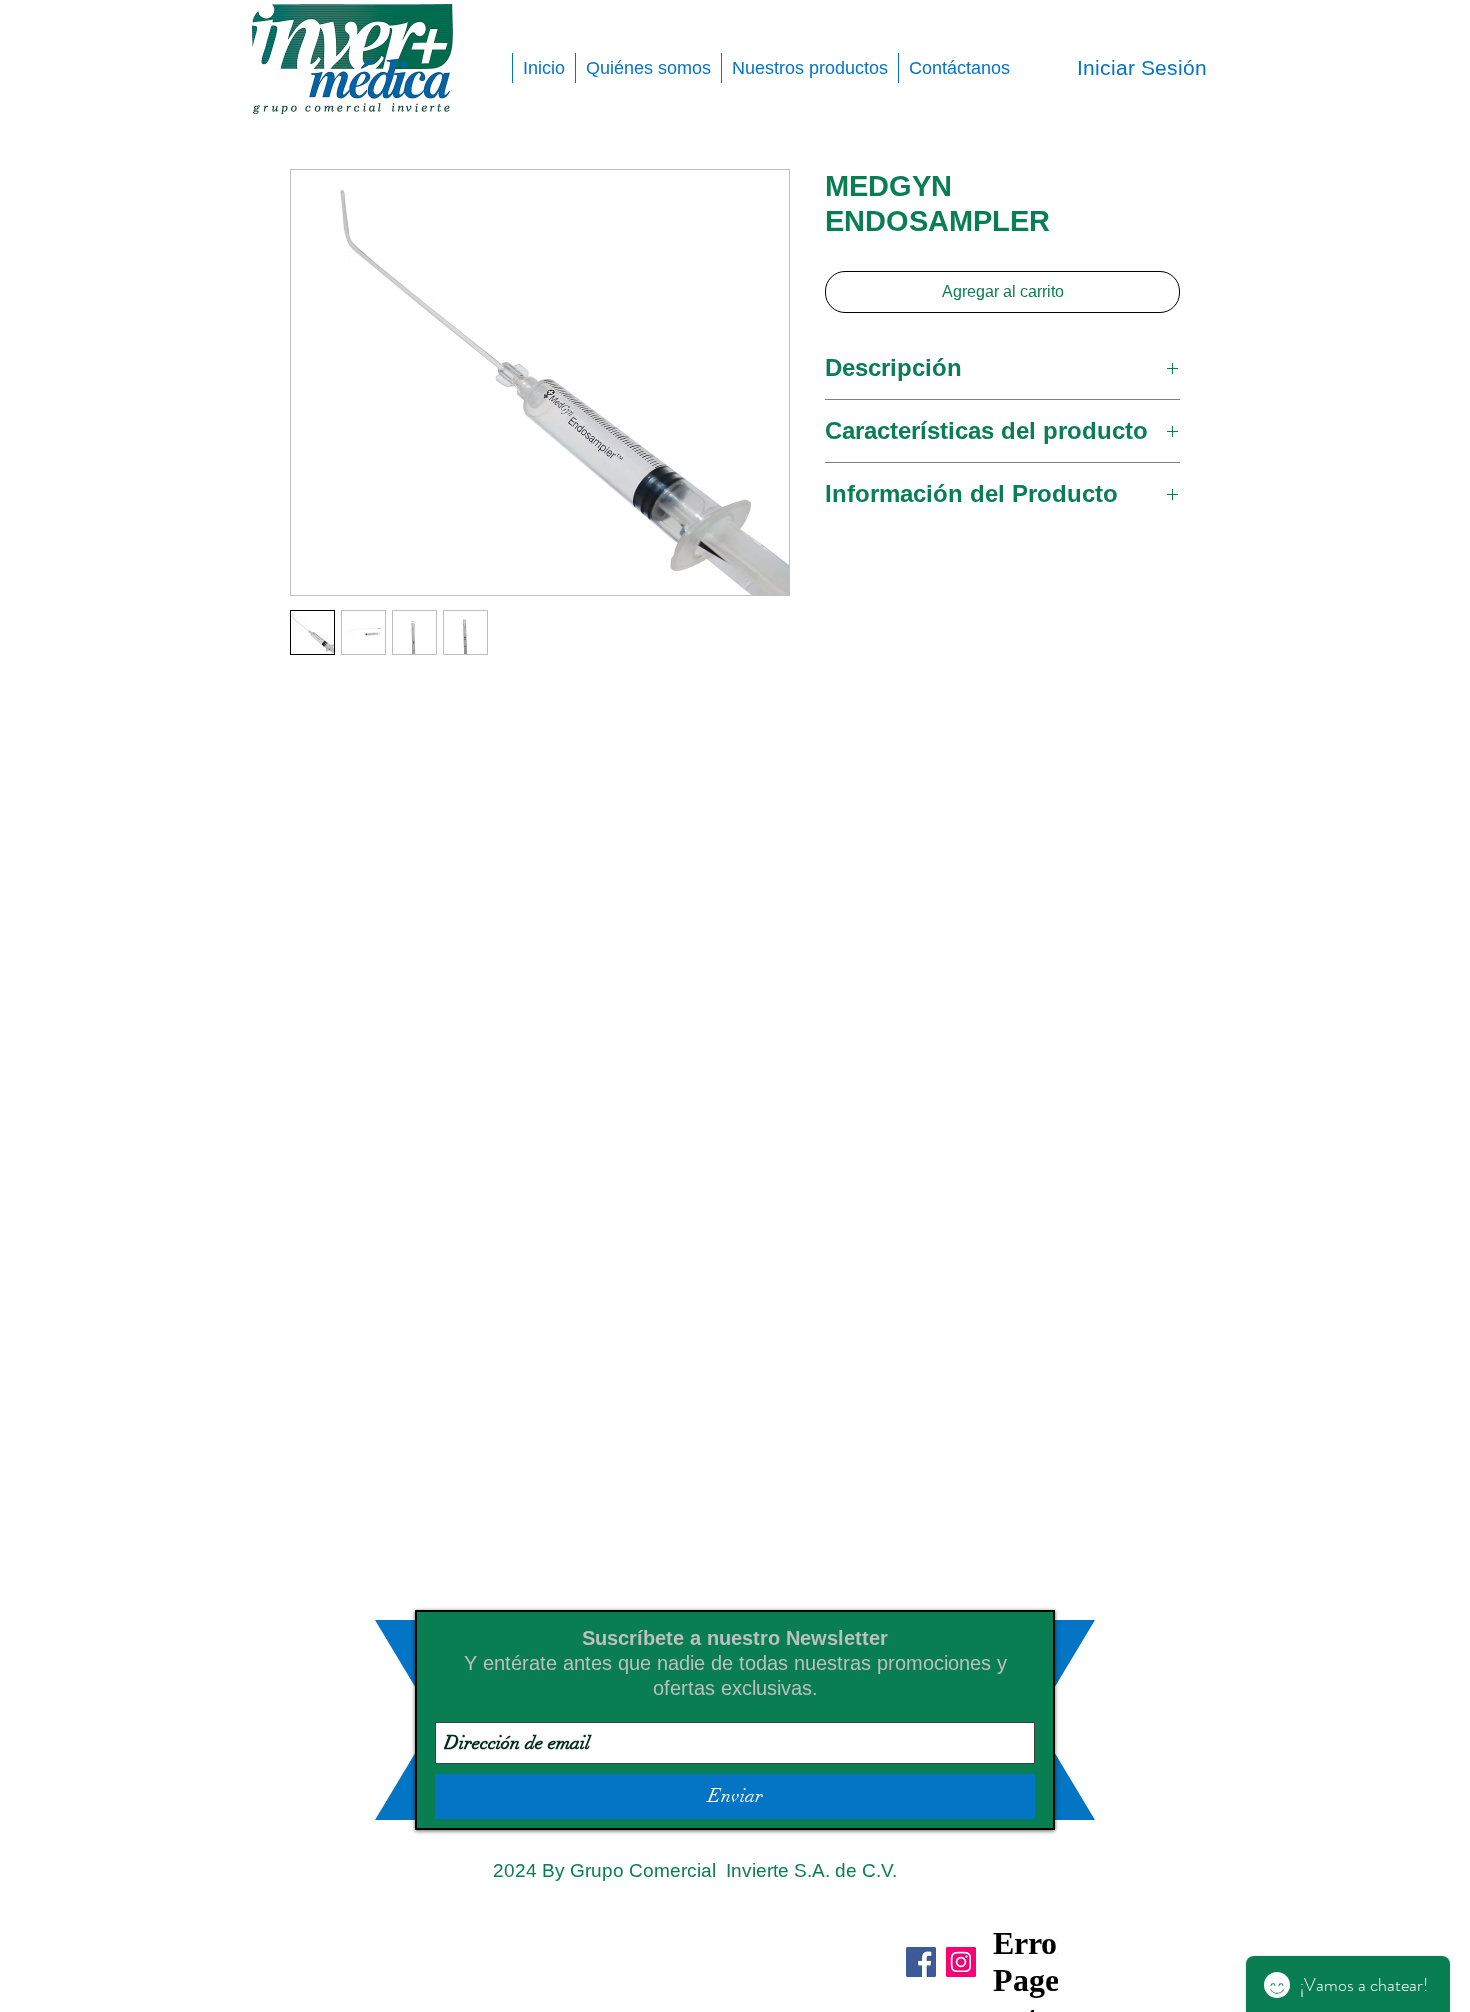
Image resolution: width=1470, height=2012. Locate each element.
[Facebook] (921, 1962)
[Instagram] (961, 1962)
